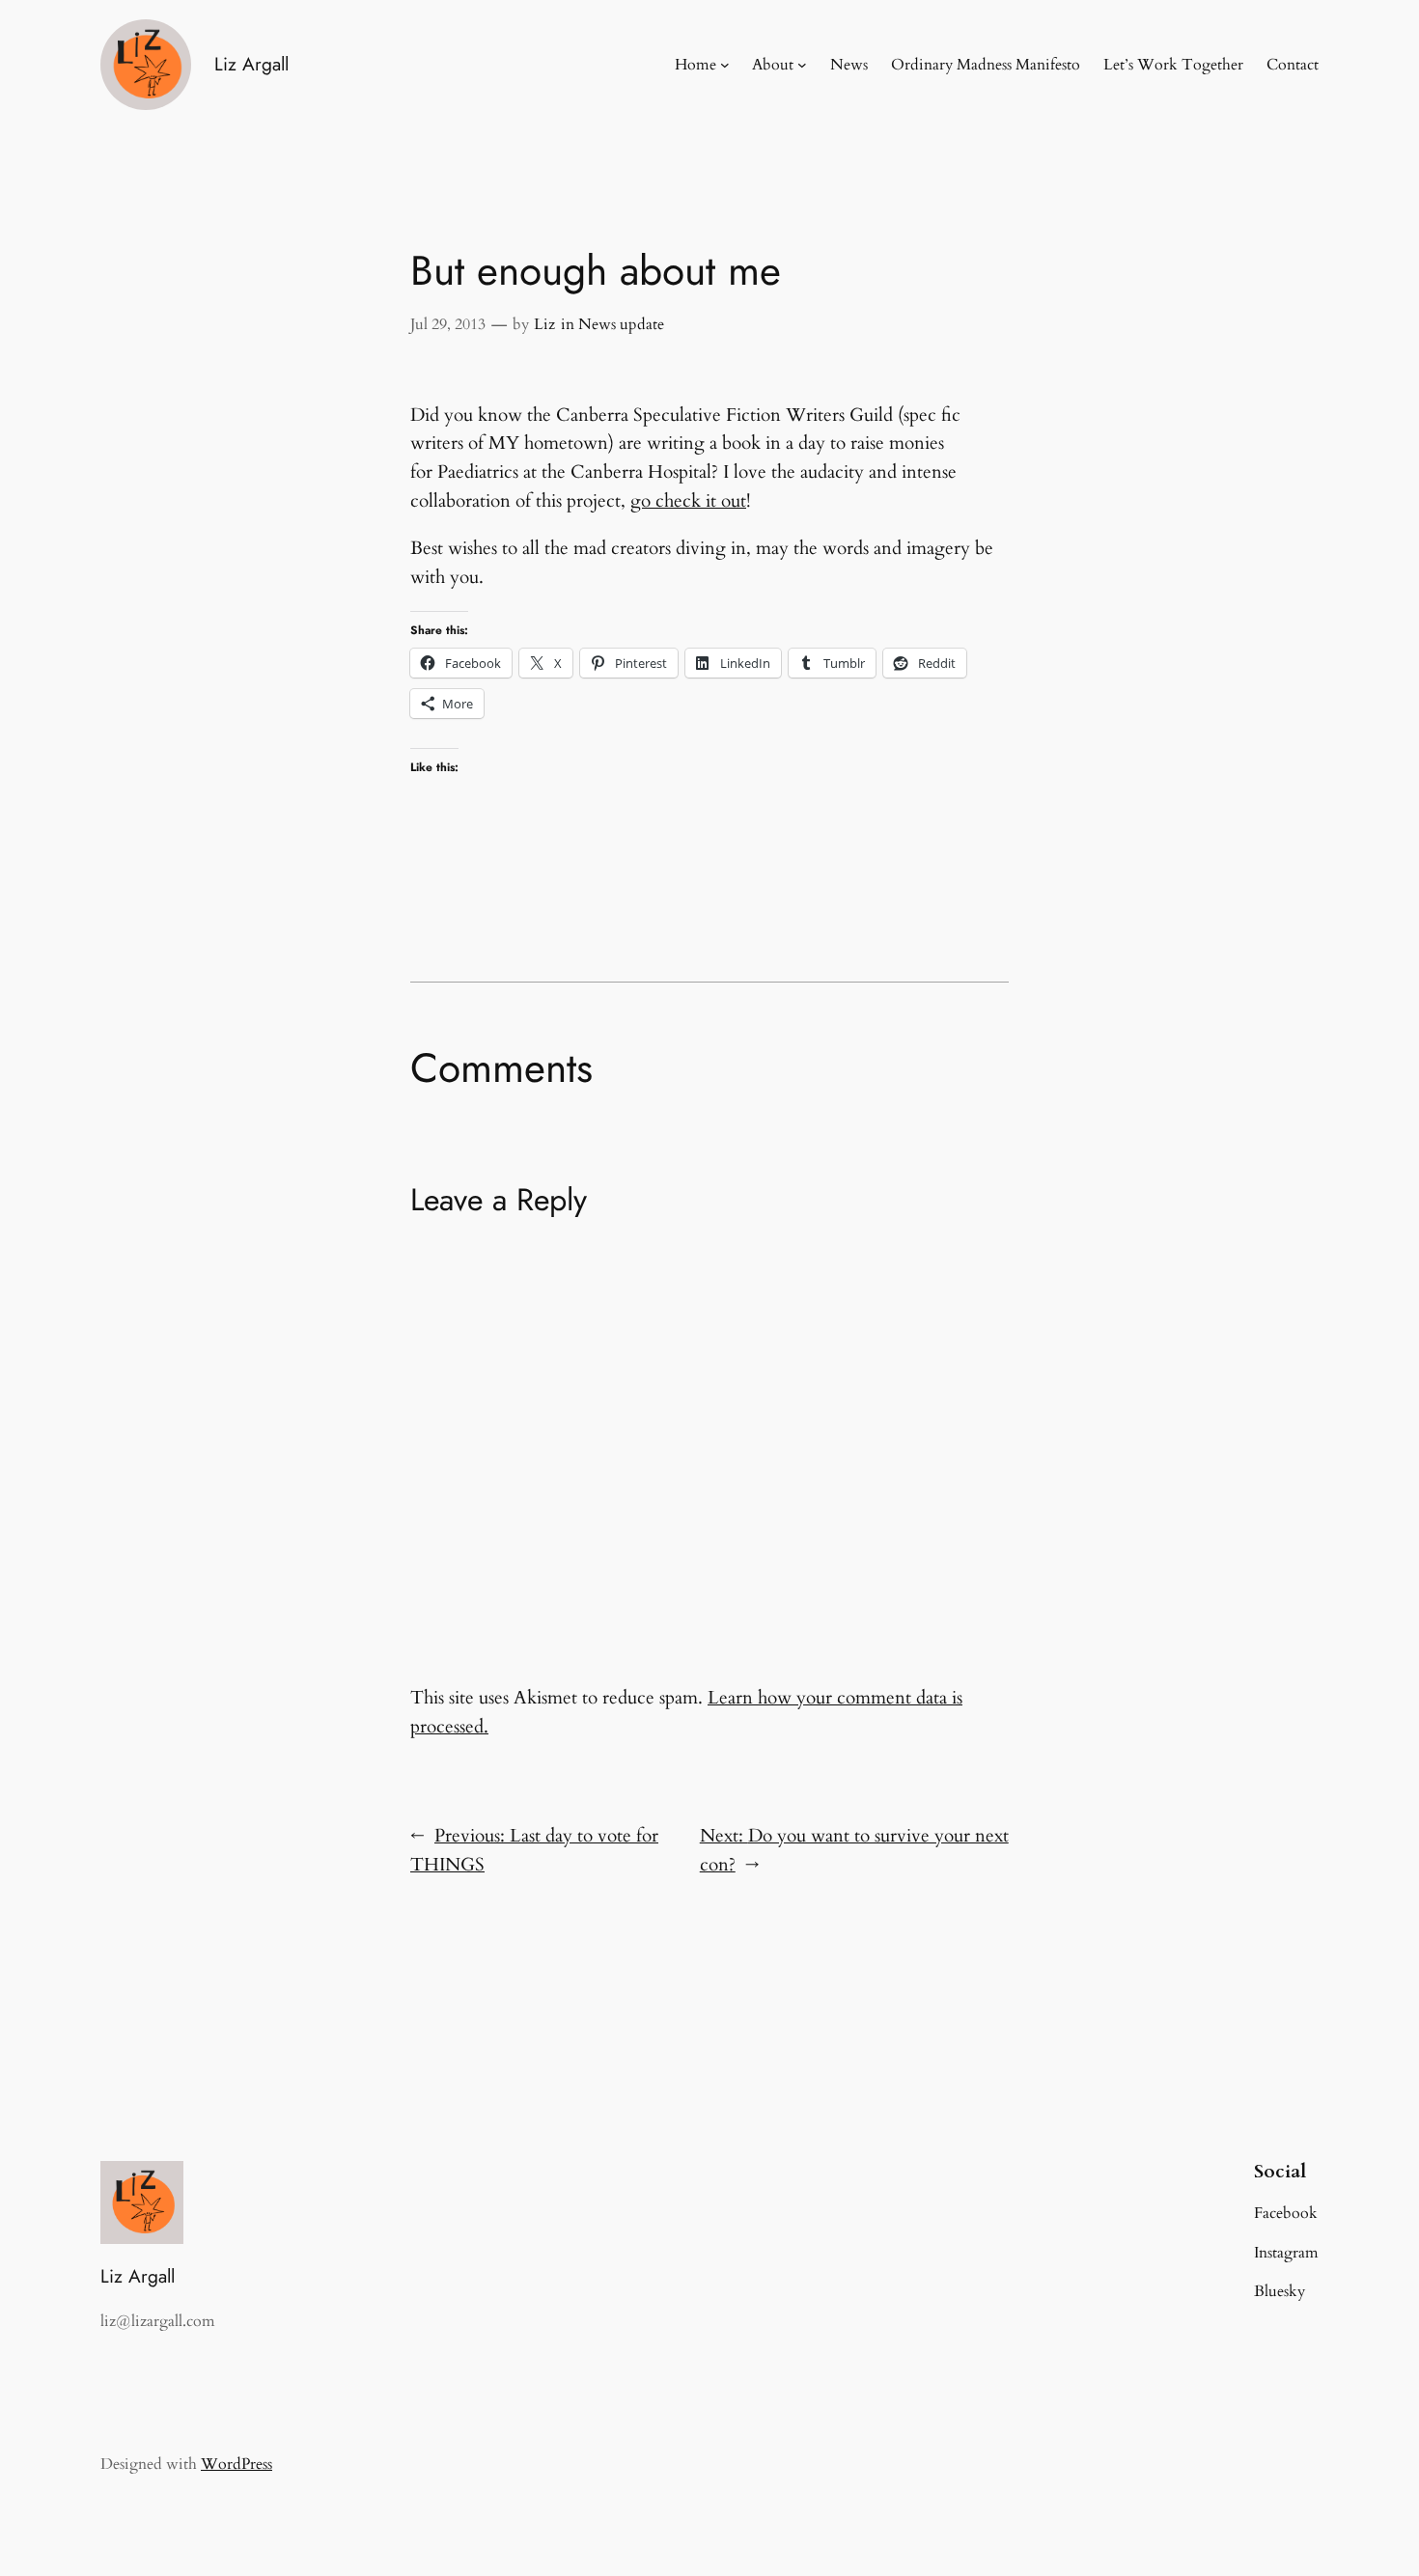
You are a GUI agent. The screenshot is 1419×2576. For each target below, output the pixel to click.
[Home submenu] (725, 65)
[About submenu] (802, 65)
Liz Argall (251, 64)
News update (621, 324)
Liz (544, 324)
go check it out (688, 501)
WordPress (236, 2464)
